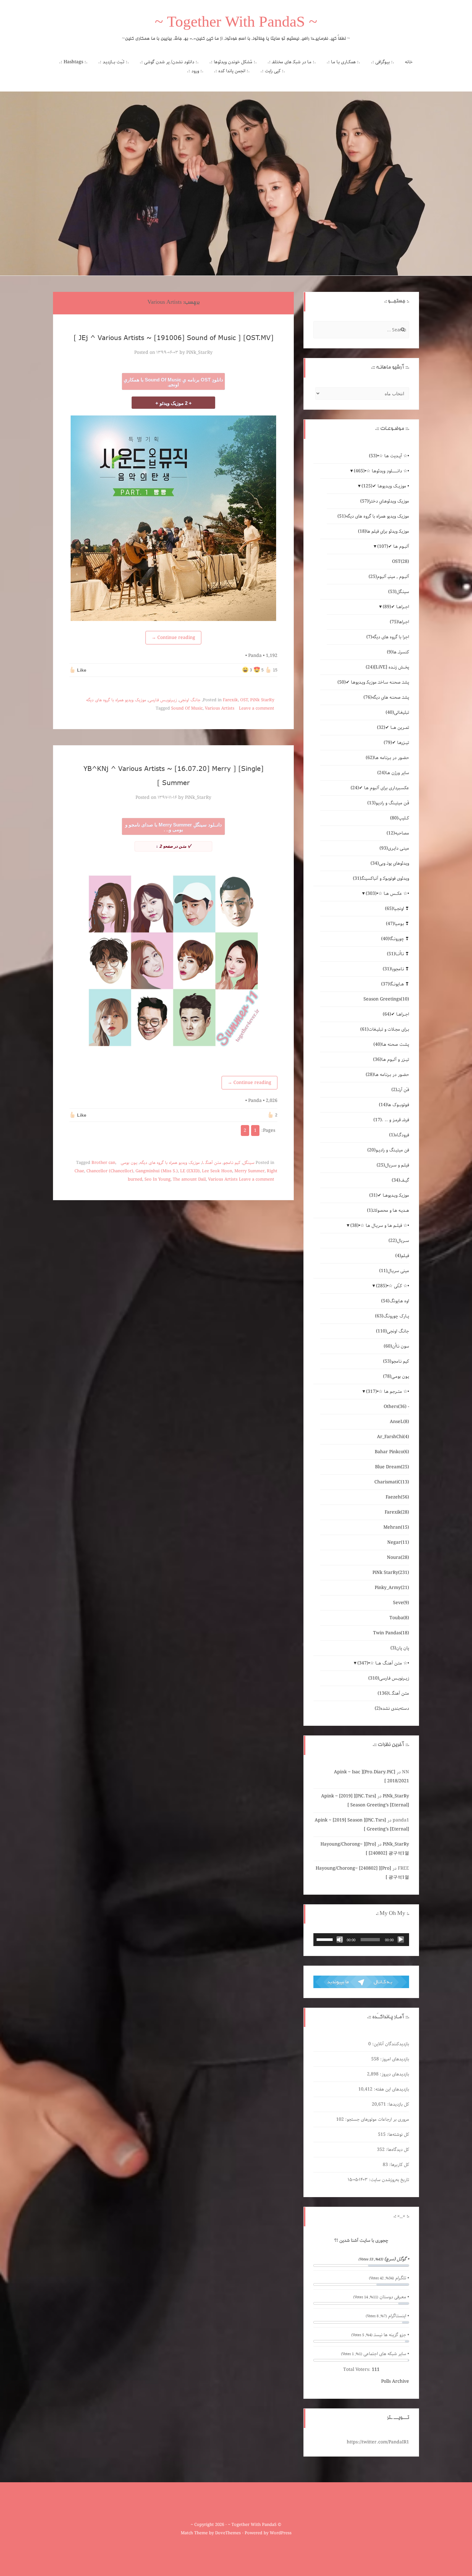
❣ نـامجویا (396, 969)
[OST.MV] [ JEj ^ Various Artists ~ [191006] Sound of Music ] (174, 337)
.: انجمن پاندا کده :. (232, 71)
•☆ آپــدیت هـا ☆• (389, 456)
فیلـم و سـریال (393, 1165)
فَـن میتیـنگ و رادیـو (388, 803)
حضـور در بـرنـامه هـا (387, 758)
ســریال (399, 1241)
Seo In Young (157, 1179)
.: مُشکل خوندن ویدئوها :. (233, 62)
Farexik (230, 700)
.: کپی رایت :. (273, 71)
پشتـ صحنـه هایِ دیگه (386, 697)
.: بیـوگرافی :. (383, 62)
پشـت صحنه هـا (391, 1044)
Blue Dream (392, 1467)
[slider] (326, 1939)
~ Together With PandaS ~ (236, 24)
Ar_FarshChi (393, 1437)
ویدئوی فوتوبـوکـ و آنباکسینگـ (381, 878)
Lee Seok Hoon (217, 1171)
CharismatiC (392, 1482)
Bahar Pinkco (392, 1452)
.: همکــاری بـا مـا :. (343, 62)
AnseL (399, 1422)
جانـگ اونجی (190, 700)
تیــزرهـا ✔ (396, 743)
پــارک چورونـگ (392, 1316)
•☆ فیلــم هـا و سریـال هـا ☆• (380, 1226)
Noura (398, 1558)
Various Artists (220, 708)
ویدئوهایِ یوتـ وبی (390, 863)
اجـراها (399, 622)
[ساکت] (340, 1940)
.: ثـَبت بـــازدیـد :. (114, 62)
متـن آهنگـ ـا (212, 1163)
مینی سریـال (394, 1271)
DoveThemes (228, 2533)
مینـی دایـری (394, 848)
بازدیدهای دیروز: (394, 2074)
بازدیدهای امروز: (394, 2059)
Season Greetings (386, 999)
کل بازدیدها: (398, 2104)
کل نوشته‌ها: (397, 2135)
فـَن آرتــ (400, 1090)
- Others (396, 1407)
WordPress (281, 2533)
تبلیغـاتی (397, 712)
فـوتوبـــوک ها (394, 1105)
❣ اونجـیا (397, 909)
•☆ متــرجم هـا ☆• (388, 1392)
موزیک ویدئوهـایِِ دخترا (385, 501)
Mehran (396, 1527)
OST (244, 700)
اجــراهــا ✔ (396, 607)
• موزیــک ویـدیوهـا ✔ (385, 486)
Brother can (103, 1163)
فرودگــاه (399, 1135)
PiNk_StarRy (199, 353)
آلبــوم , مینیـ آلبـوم (389, 577)
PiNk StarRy (262, 700)
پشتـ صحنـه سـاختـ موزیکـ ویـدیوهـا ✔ (373, 682)
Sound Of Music (187, 708)
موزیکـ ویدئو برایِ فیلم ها (384, 531)
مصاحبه (398, 833)
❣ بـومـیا (398, 924)
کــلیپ (400, 818)
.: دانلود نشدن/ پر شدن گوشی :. (169, 62)
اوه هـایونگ (395, 1301)
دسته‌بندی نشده (392, 1708)
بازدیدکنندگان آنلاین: (390, 2044)
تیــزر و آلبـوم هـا (391, 1060)
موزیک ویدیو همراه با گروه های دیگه (116, 700)
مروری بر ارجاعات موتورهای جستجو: (376, 2119)
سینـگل (249, 1163)
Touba (399, 1618)
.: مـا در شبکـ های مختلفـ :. (292, 62)
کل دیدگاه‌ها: (397, 2150)
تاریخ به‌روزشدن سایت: (388, 2180)
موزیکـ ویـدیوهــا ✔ (389, 1195)
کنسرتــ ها (398, 652)
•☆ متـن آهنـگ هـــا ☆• (383, 1663)
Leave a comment (257, 708)
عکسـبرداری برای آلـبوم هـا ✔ (380, 788)
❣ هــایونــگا (395, 984)
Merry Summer (249, 1171)
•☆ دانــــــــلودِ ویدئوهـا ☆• (381, 471)
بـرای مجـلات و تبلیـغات (385, 1029)
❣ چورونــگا (395, 939)
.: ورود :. (195, 71)
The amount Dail (189, 1179)
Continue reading (173, 638)
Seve (401, 1603)
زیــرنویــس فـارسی (163, 700)
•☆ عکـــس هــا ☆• (387, 894)
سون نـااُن (396, 1346)
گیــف (400, 1180)
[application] (361, 1940)
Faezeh (397, 1497)
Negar (398, 1542)
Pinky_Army (392, 1588)
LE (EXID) (190, 1171)
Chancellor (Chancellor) (110, 1171)
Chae (79, 1171)
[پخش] (401, 1940)
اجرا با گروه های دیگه (388, 637)
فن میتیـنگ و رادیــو (388, 1150)
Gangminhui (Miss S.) (157, 1171)
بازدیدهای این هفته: (391, 2089)
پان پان (400, 1648)
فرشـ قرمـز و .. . (391, 1120)
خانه (409, 62)
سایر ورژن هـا (393, 773)
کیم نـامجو (232, 1163)
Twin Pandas (391, 1633)
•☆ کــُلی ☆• (393, 1286)
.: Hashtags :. (73, 62)
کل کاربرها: (398, 2165)
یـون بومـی (129, 1163)
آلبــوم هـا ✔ (393, 546)
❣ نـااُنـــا (398, 954)
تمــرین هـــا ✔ (393, 728)
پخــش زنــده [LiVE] (387, 667)
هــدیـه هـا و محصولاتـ (388, 1210)
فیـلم (402, 1256)
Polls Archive (395, 2381)
